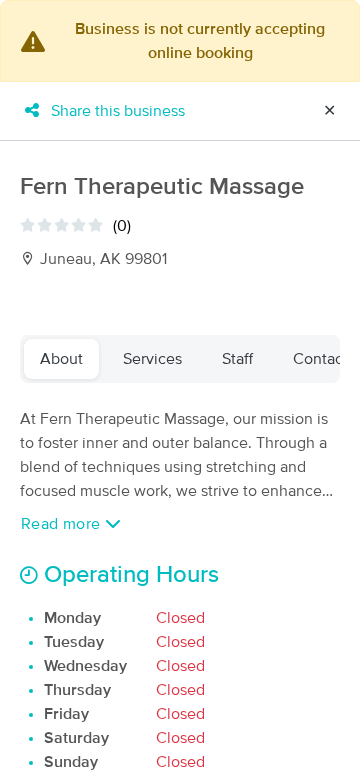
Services (152, 359)
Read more (63, 524)
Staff (237, 359)
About (61, 359)
